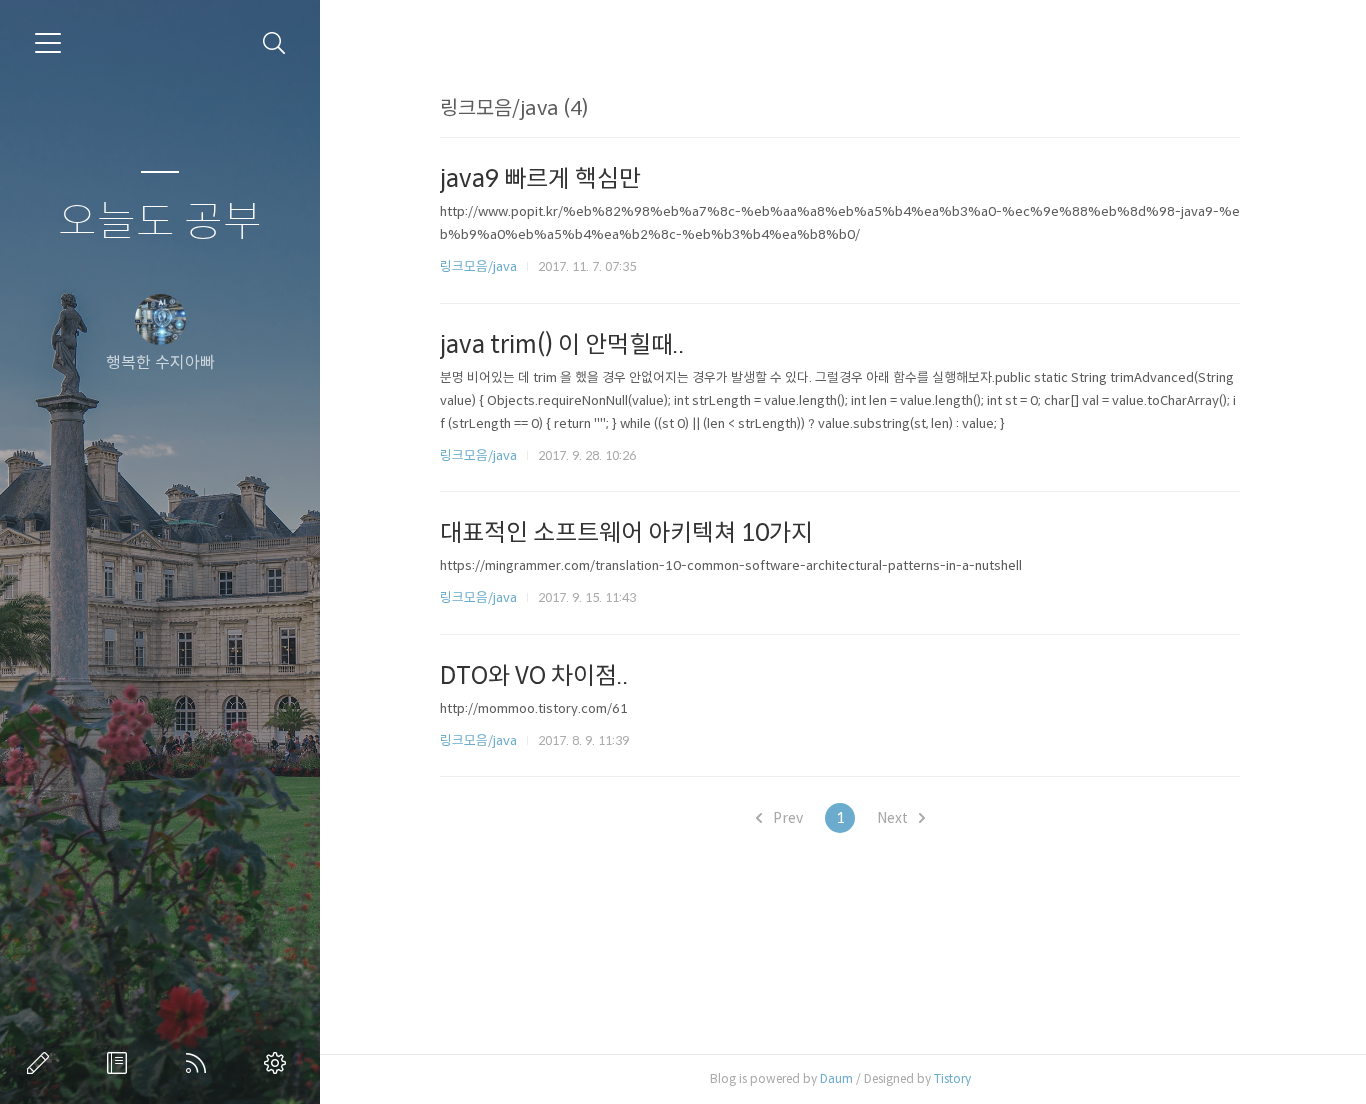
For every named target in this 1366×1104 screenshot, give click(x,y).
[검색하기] (274, 43)
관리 (279, 1063)
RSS (200, 1063)
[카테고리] (48, 43)
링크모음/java (478, 266)
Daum (836, 1078)
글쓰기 (42, 1063)
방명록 (121, 1063)
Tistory (952, 1078)
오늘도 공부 (160, 222)
